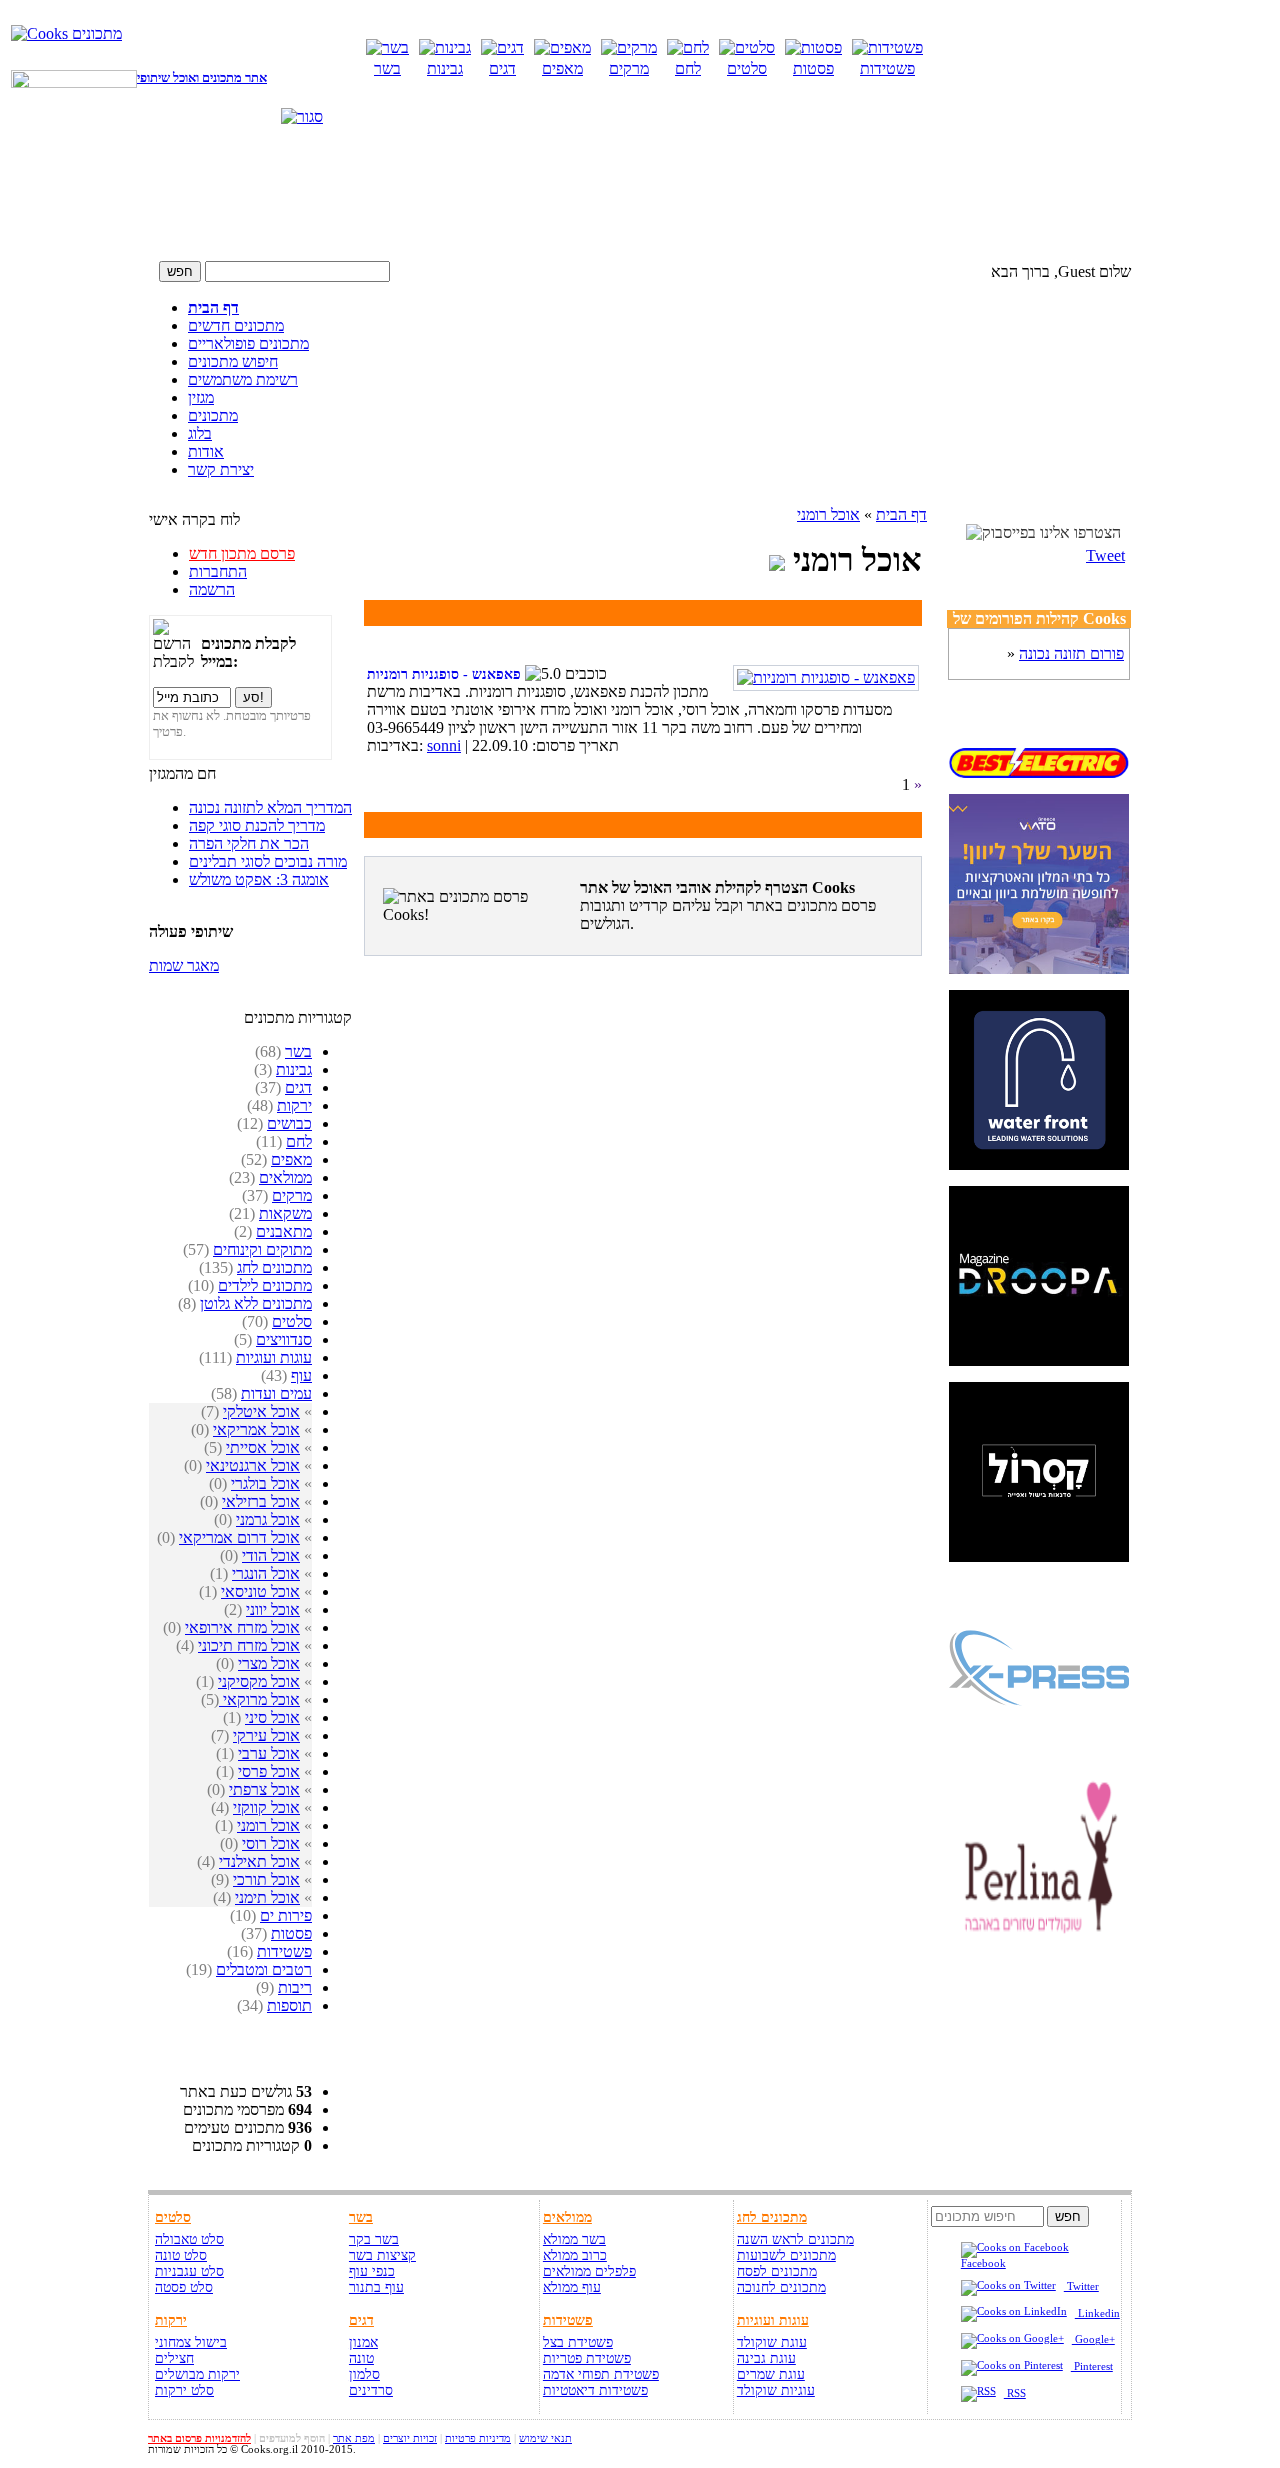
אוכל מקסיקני (259, 1681)
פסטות (291, 1933)
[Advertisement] (640, 207)
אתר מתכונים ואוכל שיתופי (202, 77)
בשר (298, 1051)
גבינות (294, 1069)
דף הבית (213, 307)
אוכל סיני (272, 1717)
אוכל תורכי (266, 1879)
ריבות (295, 1987)
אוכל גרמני (268, 1519)
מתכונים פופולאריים (248, 343)
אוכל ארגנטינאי (253, 1465)
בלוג (200, 433)
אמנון (363, 2342)
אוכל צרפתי (264, 1789)
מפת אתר (354, 2438)
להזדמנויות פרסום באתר (199, 2438)
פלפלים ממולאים (589, 2271)
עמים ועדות (276, 1393)
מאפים (291, 1159)
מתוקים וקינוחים (262, 1249)
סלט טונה (181, 2255)
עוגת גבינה (766, 2358)
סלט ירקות (184, 2390)
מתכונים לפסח (777, 2271)
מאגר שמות (184, 965)
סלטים (292, 1321)
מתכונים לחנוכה (781, 2287)
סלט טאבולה (189, 2239)
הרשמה (212, 589)
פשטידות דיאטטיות (595, 2390)
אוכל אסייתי (263, 1447)
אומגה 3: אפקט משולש (259, 879)
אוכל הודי (271, 1555)
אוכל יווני (273, 1609)
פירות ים (286, 1915)
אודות (206, 451)
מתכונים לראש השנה (795, 2239)
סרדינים (371, 2390)
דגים (298, 1087)
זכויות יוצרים (410, 2438)
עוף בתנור (376, 2287)
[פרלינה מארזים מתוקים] (1039, 1948)
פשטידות (284, 1951)
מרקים (292, 1195)
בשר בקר (374, 2239)
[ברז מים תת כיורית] (1039, 1164)
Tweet (1105, 555)
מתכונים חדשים (236, 325)
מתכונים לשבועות (786, 2255)
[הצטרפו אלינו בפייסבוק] (1043, 533)
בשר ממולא (574, 2239)
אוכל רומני (268, 1825)
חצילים (174, 2358)
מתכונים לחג (274, 1267)
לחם (299, 1141)
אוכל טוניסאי (260, 1591)
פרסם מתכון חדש (242, 553)
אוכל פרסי (269, 1771)
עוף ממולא (572, 2287)
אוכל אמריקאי (256, 1429)
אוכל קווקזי (266, 1807)
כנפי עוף (372, 2271)
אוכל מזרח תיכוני (249, 1645)
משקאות (285, 1213)
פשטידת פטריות (587, 2358)
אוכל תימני (267, 1897)
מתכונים (213, 415)
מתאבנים (284, 1231)
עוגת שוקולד (772, 2342)
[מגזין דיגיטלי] (1039, 1360)
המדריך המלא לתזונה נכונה (270, 807)
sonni (444, 745)
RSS (1015, 2393)
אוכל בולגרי (265, 1483)
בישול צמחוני (191, 2342)
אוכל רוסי (271, 1843)
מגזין (201, 397)
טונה (361, 2358)
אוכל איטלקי (261, 1411)
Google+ (1093, 2339)
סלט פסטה (184, 2287)
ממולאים (285, 1177)
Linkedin (1097, 2313)
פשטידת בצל (578, 2342)
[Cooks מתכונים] (66, 33)
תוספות (289, 2005)
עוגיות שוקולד (776, 2390)
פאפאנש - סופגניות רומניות (444, 674)
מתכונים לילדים (265, 1285)
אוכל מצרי (269, 1663)
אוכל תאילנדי (259, 1861)
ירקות (294, 1105)
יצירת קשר (221, 469)
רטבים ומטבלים (264, 1969)
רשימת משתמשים (243, 379)
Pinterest (1092, 2366)
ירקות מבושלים (197, 2374)
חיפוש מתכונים (233, 361)
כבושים (289, 1123)
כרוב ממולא (575, 2255)
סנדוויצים (284, 1339)
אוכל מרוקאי (259, 1699)
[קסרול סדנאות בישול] (1039, 1556)
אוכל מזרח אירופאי (242, 1627)
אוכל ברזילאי (261, 1501)
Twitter (1081, 2286)
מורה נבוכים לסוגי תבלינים (268, 861)
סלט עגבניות (189, 2271)
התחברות (218, 571)
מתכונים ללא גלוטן (256, 1303)
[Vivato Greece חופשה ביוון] (1039, 968)
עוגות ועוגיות (274, 1357)
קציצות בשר (382, 2255)
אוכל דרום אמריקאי (239, 1537)
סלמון (364, 2374)
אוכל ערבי (269, 1753)
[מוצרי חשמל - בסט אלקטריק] (1039, 772)
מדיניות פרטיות (478, 2438)
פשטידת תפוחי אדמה (601, 2374)
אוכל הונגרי (266, 1573)
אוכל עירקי (266, 1735)
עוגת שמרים (771, 2374)
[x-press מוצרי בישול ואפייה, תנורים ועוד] (1039, 1752)
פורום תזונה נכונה (1071, 653)
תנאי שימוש (545, 2438)
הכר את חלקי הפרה (249, 843)
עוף (301, 1375)
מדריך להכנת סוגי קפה (257, 825)
